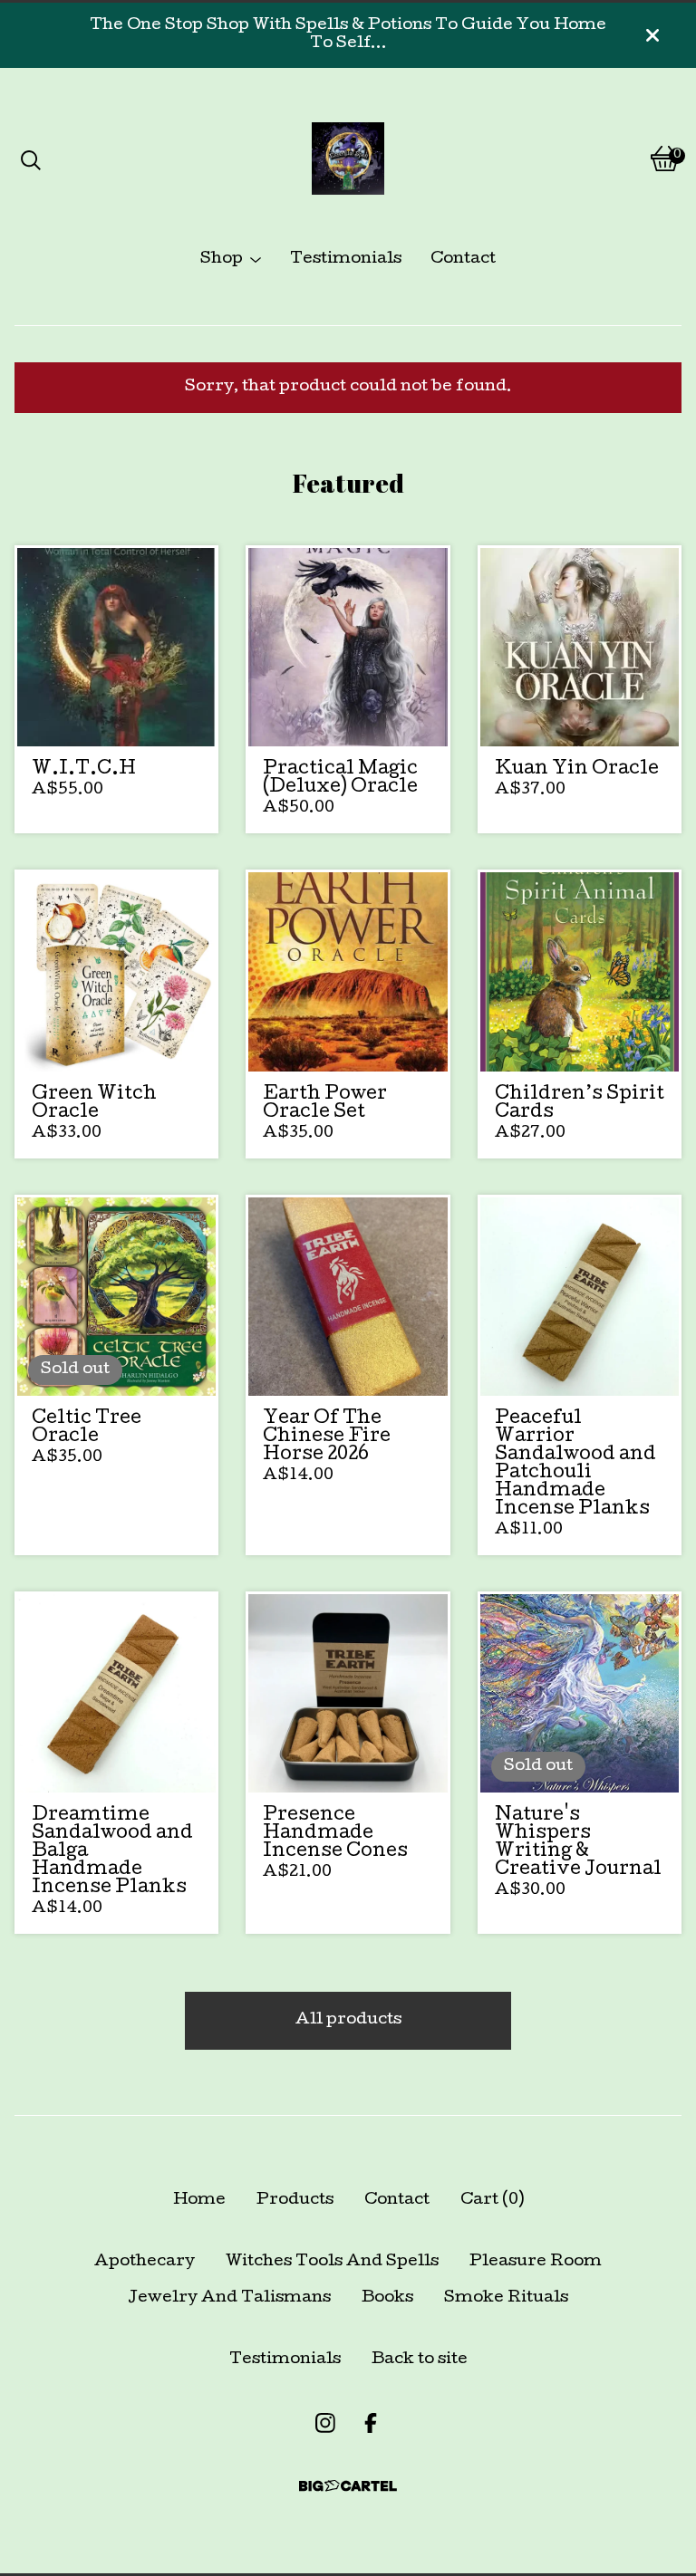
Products (295, 2201)
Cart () (492, 2201)
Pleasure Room (536, 2262)
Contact (463, 260)
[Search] (31, 159)
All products (348, 2020)
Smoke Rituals (506, 2298)
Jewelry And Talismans (229, 2298)
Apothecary (145, 2262)
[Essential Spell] (348, 159)
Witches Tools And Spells (332, 2262)
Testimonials (346, 260)
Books (387, 2298)
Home (199, 2201)
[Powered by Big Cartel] (348, 2486)
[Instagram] (325, 2423)
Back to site (420, 2360)
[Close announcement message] (652, 35)
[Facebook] (371, 2423)
